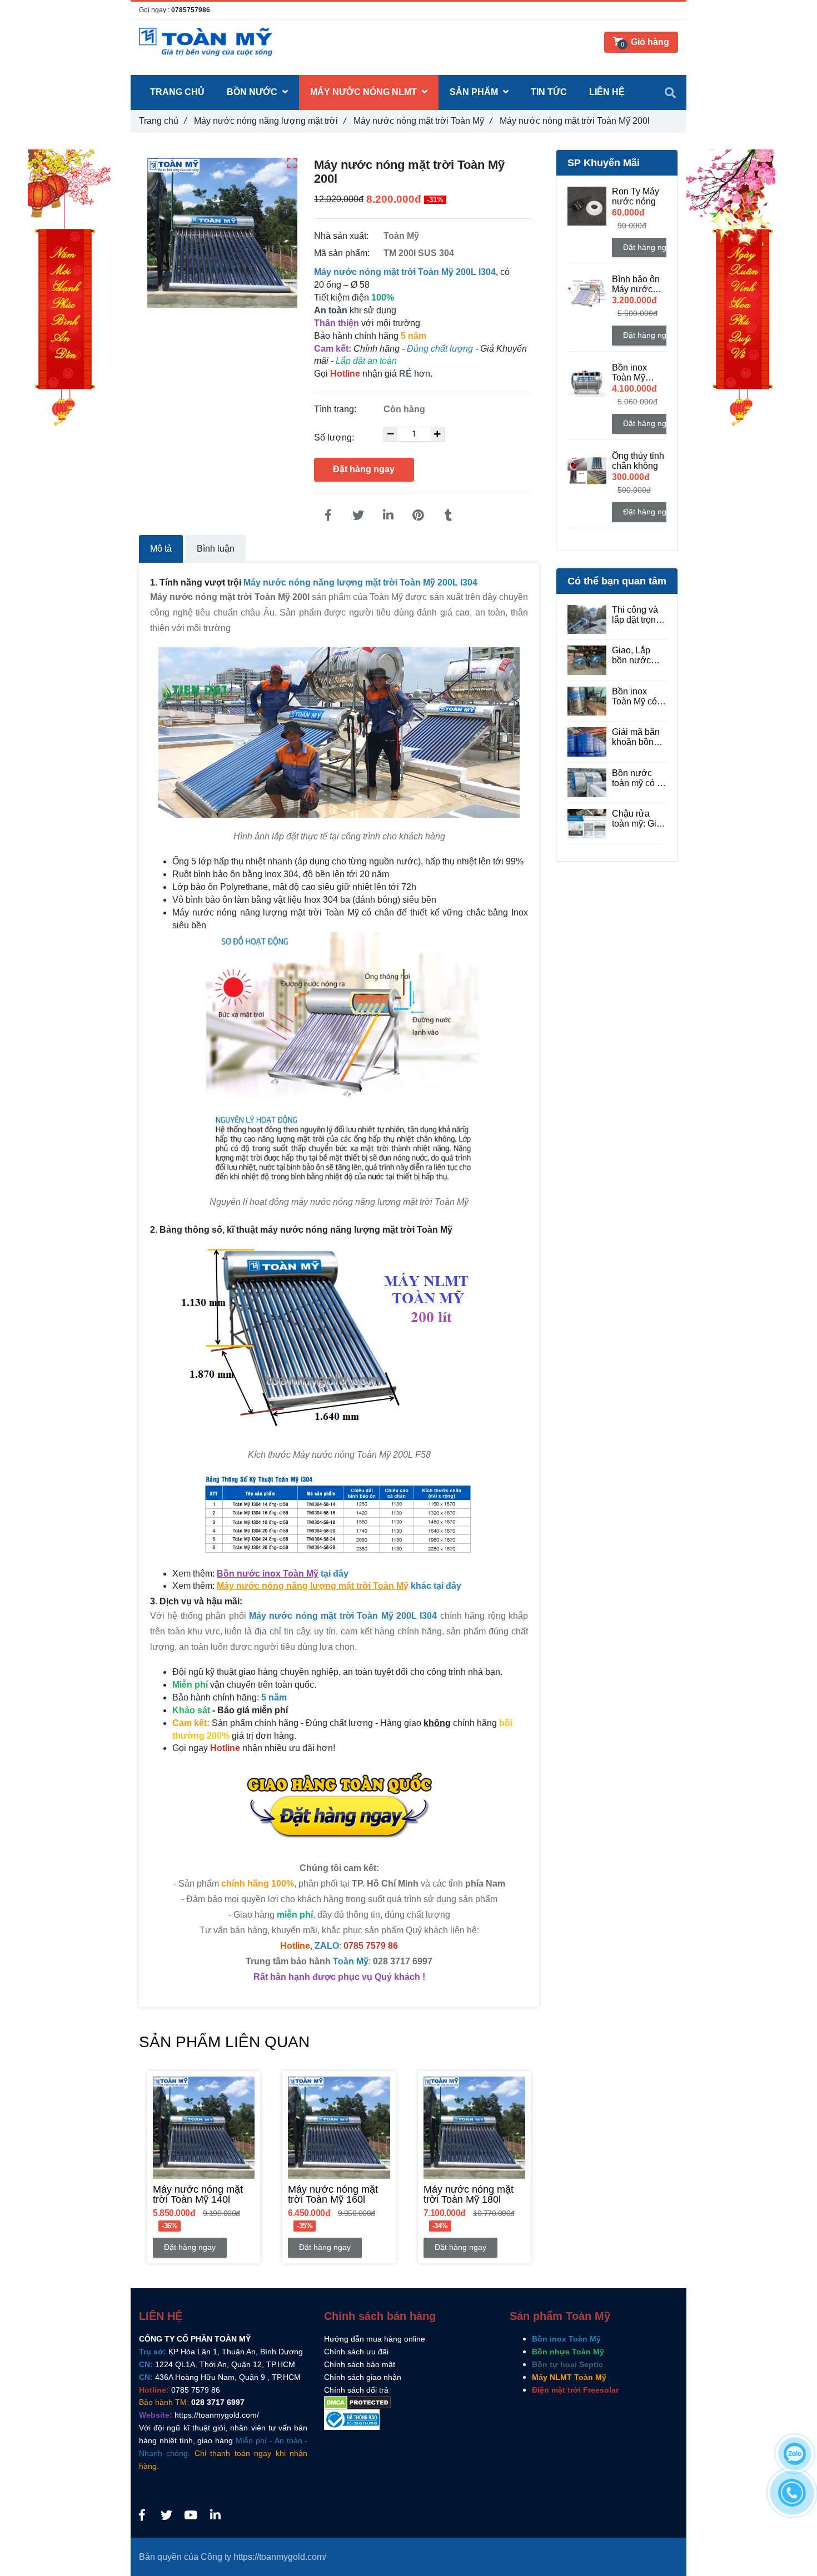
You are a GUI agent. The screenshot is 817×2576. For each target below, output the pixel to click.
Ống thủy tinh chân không (638, 461)
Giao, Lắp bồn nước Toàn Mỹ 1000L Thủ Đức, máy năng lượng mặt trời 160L (638, 656)
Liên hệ (607, 92)
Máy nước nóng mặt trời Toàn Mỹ (423, 121)
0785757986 (191, 10)
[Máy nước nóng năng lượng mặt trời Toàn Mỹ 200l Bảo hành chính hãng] (328, 516)
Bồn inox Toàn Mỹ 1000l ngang (637, 373)
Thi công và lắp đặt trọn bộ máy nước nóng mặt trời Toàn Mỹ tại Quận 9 (638, 615)
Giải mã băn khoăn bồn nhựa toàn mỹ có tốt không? (639, 737)
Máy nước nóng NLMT (365, 92)
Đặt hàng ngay (364, 469)
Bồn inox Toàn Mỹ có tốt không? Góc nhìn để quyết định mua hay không (636, 697)
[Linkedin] (388, 516)
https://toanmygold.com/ (217, 2415)
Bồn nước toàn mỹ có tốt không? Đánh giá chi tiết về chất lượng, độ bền (639, 778)
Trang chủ (163, 121)
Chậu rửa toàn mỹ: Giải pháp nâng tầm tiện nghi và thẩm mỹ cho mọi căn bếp (638, 819)
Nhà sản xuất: (342, 236)
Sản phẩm (475, 92)
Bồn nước (253, 92)
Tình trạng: (336, 409)
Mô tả (161, 549)
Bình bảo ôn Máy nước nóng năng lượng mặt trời (636, 284)
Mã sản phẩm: (343, 253)
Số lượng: (335, 437)
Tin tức (549, 92)
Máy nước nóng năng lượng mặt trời (270, 121)
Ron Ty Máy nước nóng (636, 196)
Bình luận (216, 549)
